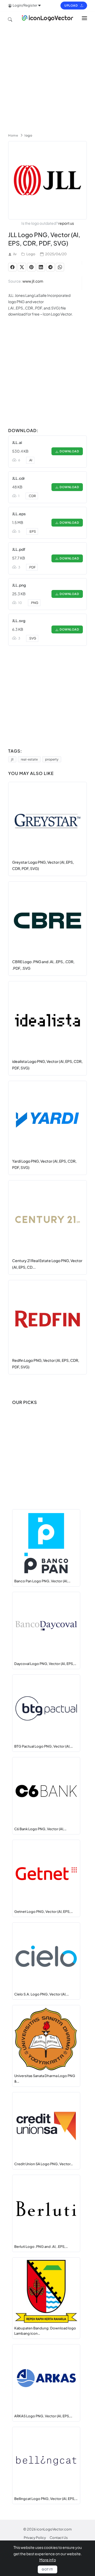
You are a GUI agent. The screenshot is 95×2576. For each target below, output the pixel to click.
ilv (15, 254)
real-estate (29, 759)
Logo (31, 254)
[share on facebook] (12, 267)
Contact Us (59, 2538)
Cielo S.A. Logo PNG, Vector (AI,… (42, 1994)
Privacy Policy (35, 2538)
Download (69, 451)
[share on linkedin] (41, 267)
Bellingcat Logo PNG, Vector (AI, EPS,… (46, 2499)
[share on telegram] (50, 267)
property (52, 759)
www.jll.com (33, 281)
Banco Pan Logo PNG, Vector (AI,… (42, 1581)
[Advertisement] (47, 77)
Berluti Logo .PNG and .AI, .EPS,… (41, 2247)
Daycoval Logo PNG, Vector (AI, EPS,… (45, 1664)
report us (66, 223)
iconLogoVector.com (54, 2529)
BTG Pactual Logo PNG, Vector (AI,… (44, 1746)
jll (12, 759)
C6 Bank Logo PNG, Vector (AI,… (40, 1829)
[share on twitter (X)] (22, 267)
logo (28, 135)
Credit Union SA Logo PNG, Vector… (44, 2164)
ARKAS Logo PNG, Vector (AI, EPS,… (43, 2416)
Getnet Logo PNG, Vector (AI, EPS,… (44, 1912)
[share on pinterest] (31, 267)
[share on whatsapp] (60, 267)
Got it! (47, 2569)
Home (13, 135)
